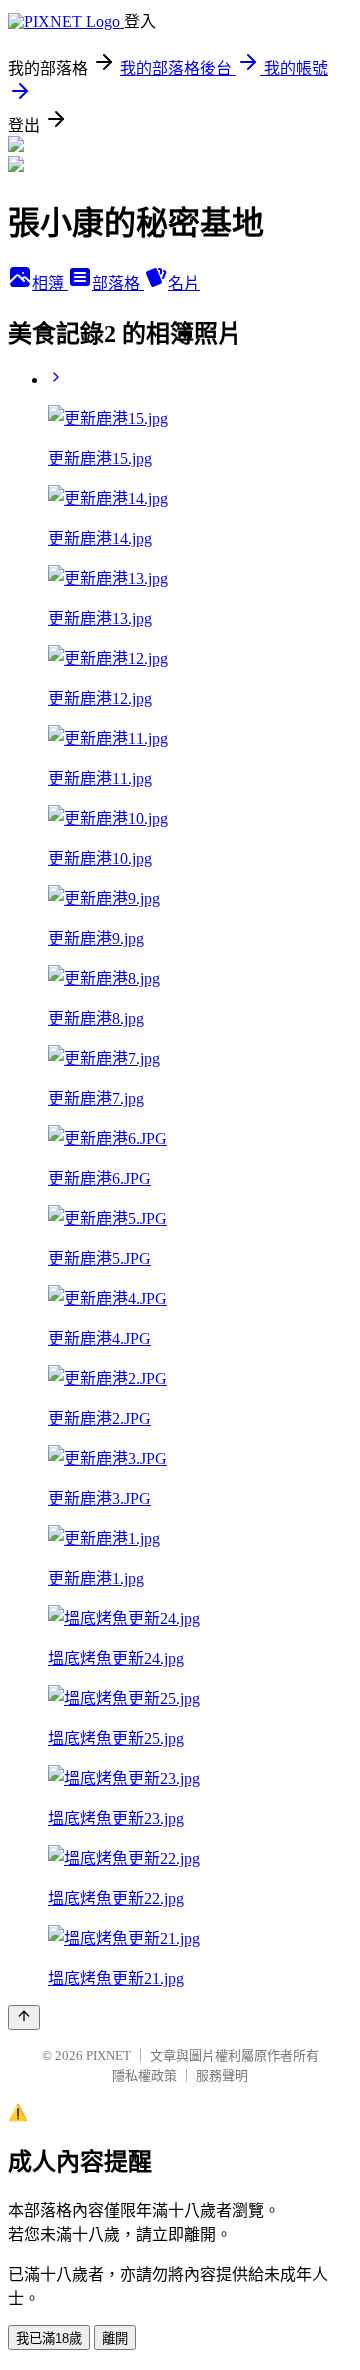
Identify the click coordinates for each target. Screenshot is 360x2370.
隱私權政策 (144, 2075)
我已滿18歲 (49, 2338)
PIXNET (108, 2055)
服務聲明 (222, 2075)
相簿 (50, 283)
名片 (184, 283)
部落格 (118, 283)
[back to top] (24, 2017)
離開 (115, 2338)
